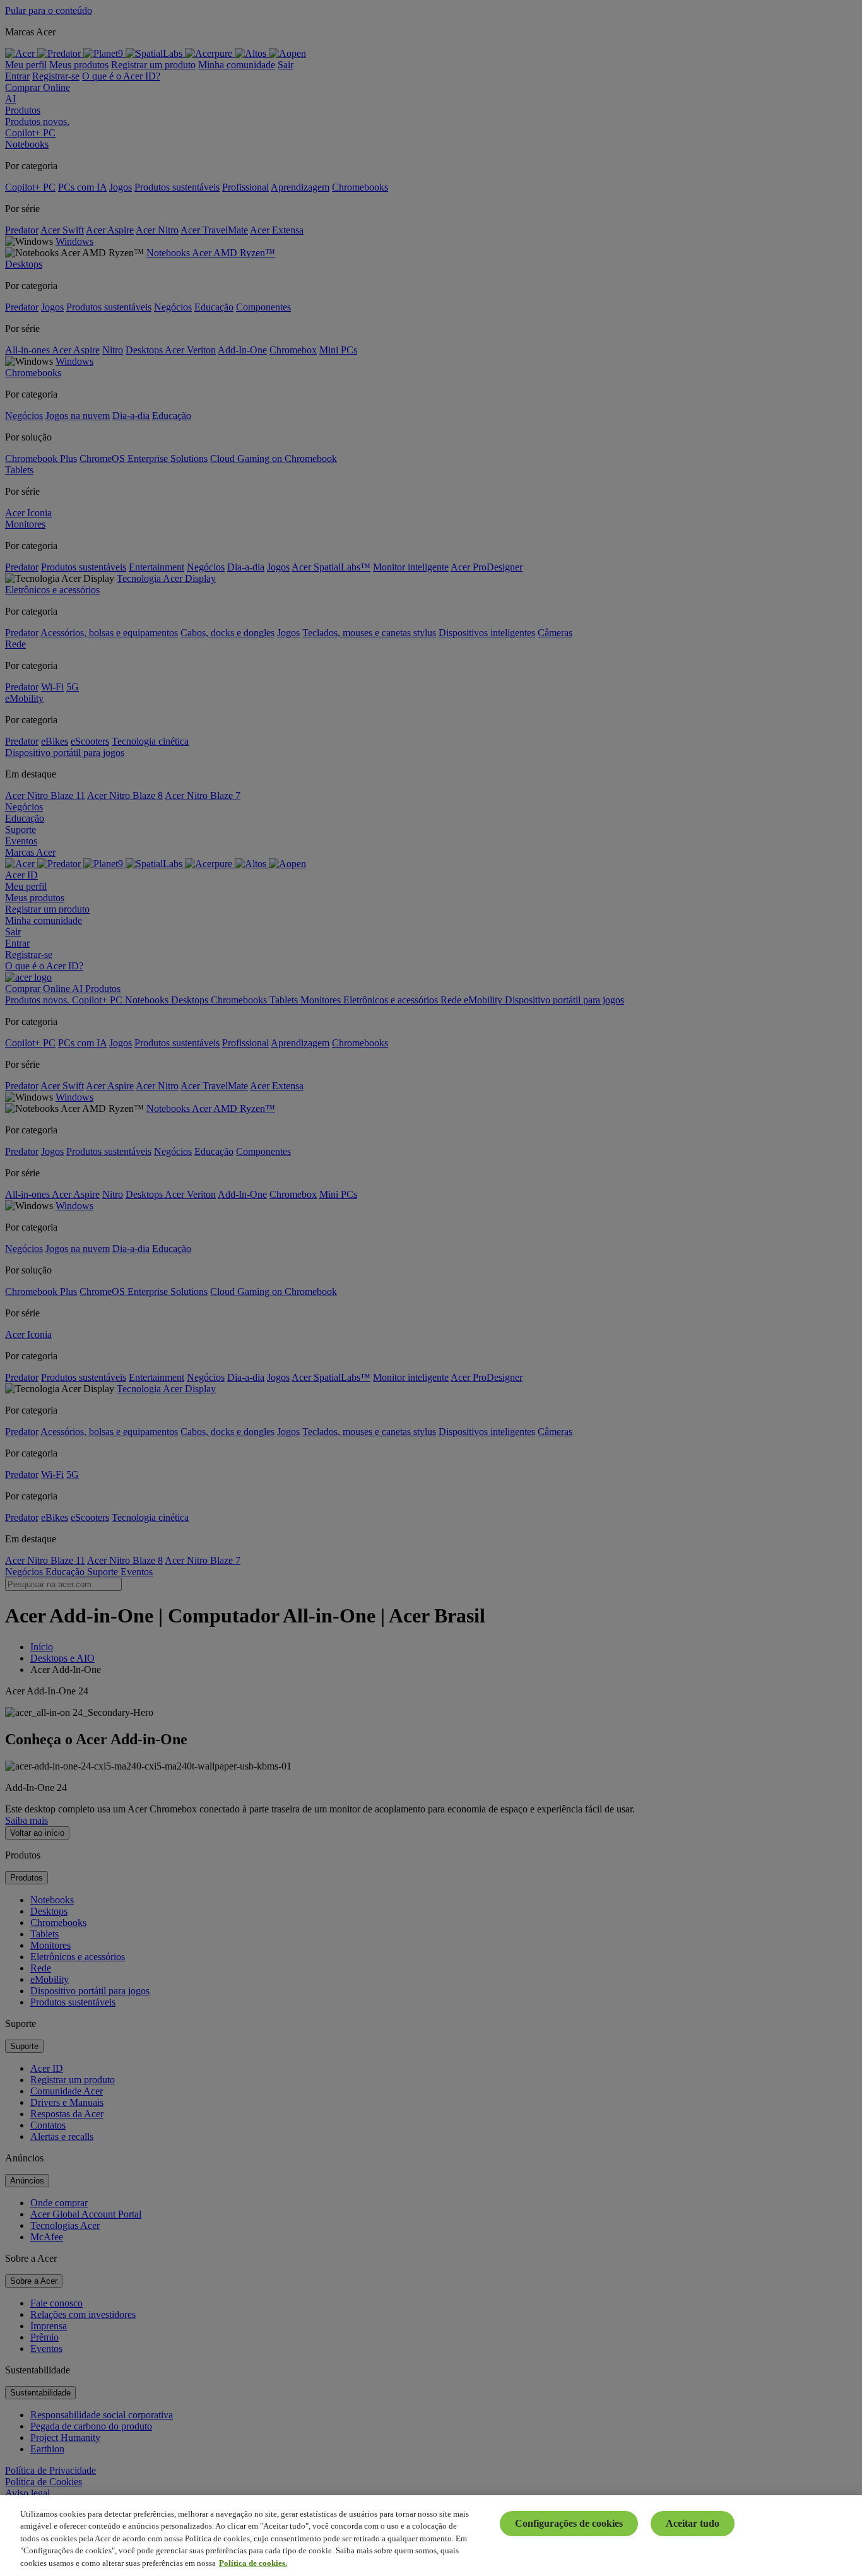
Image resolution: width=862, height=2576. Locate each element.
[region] (431, 2536)
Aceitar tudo (693, 2523)
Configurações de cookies (569, 2523)
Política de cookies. (253, 2563)
